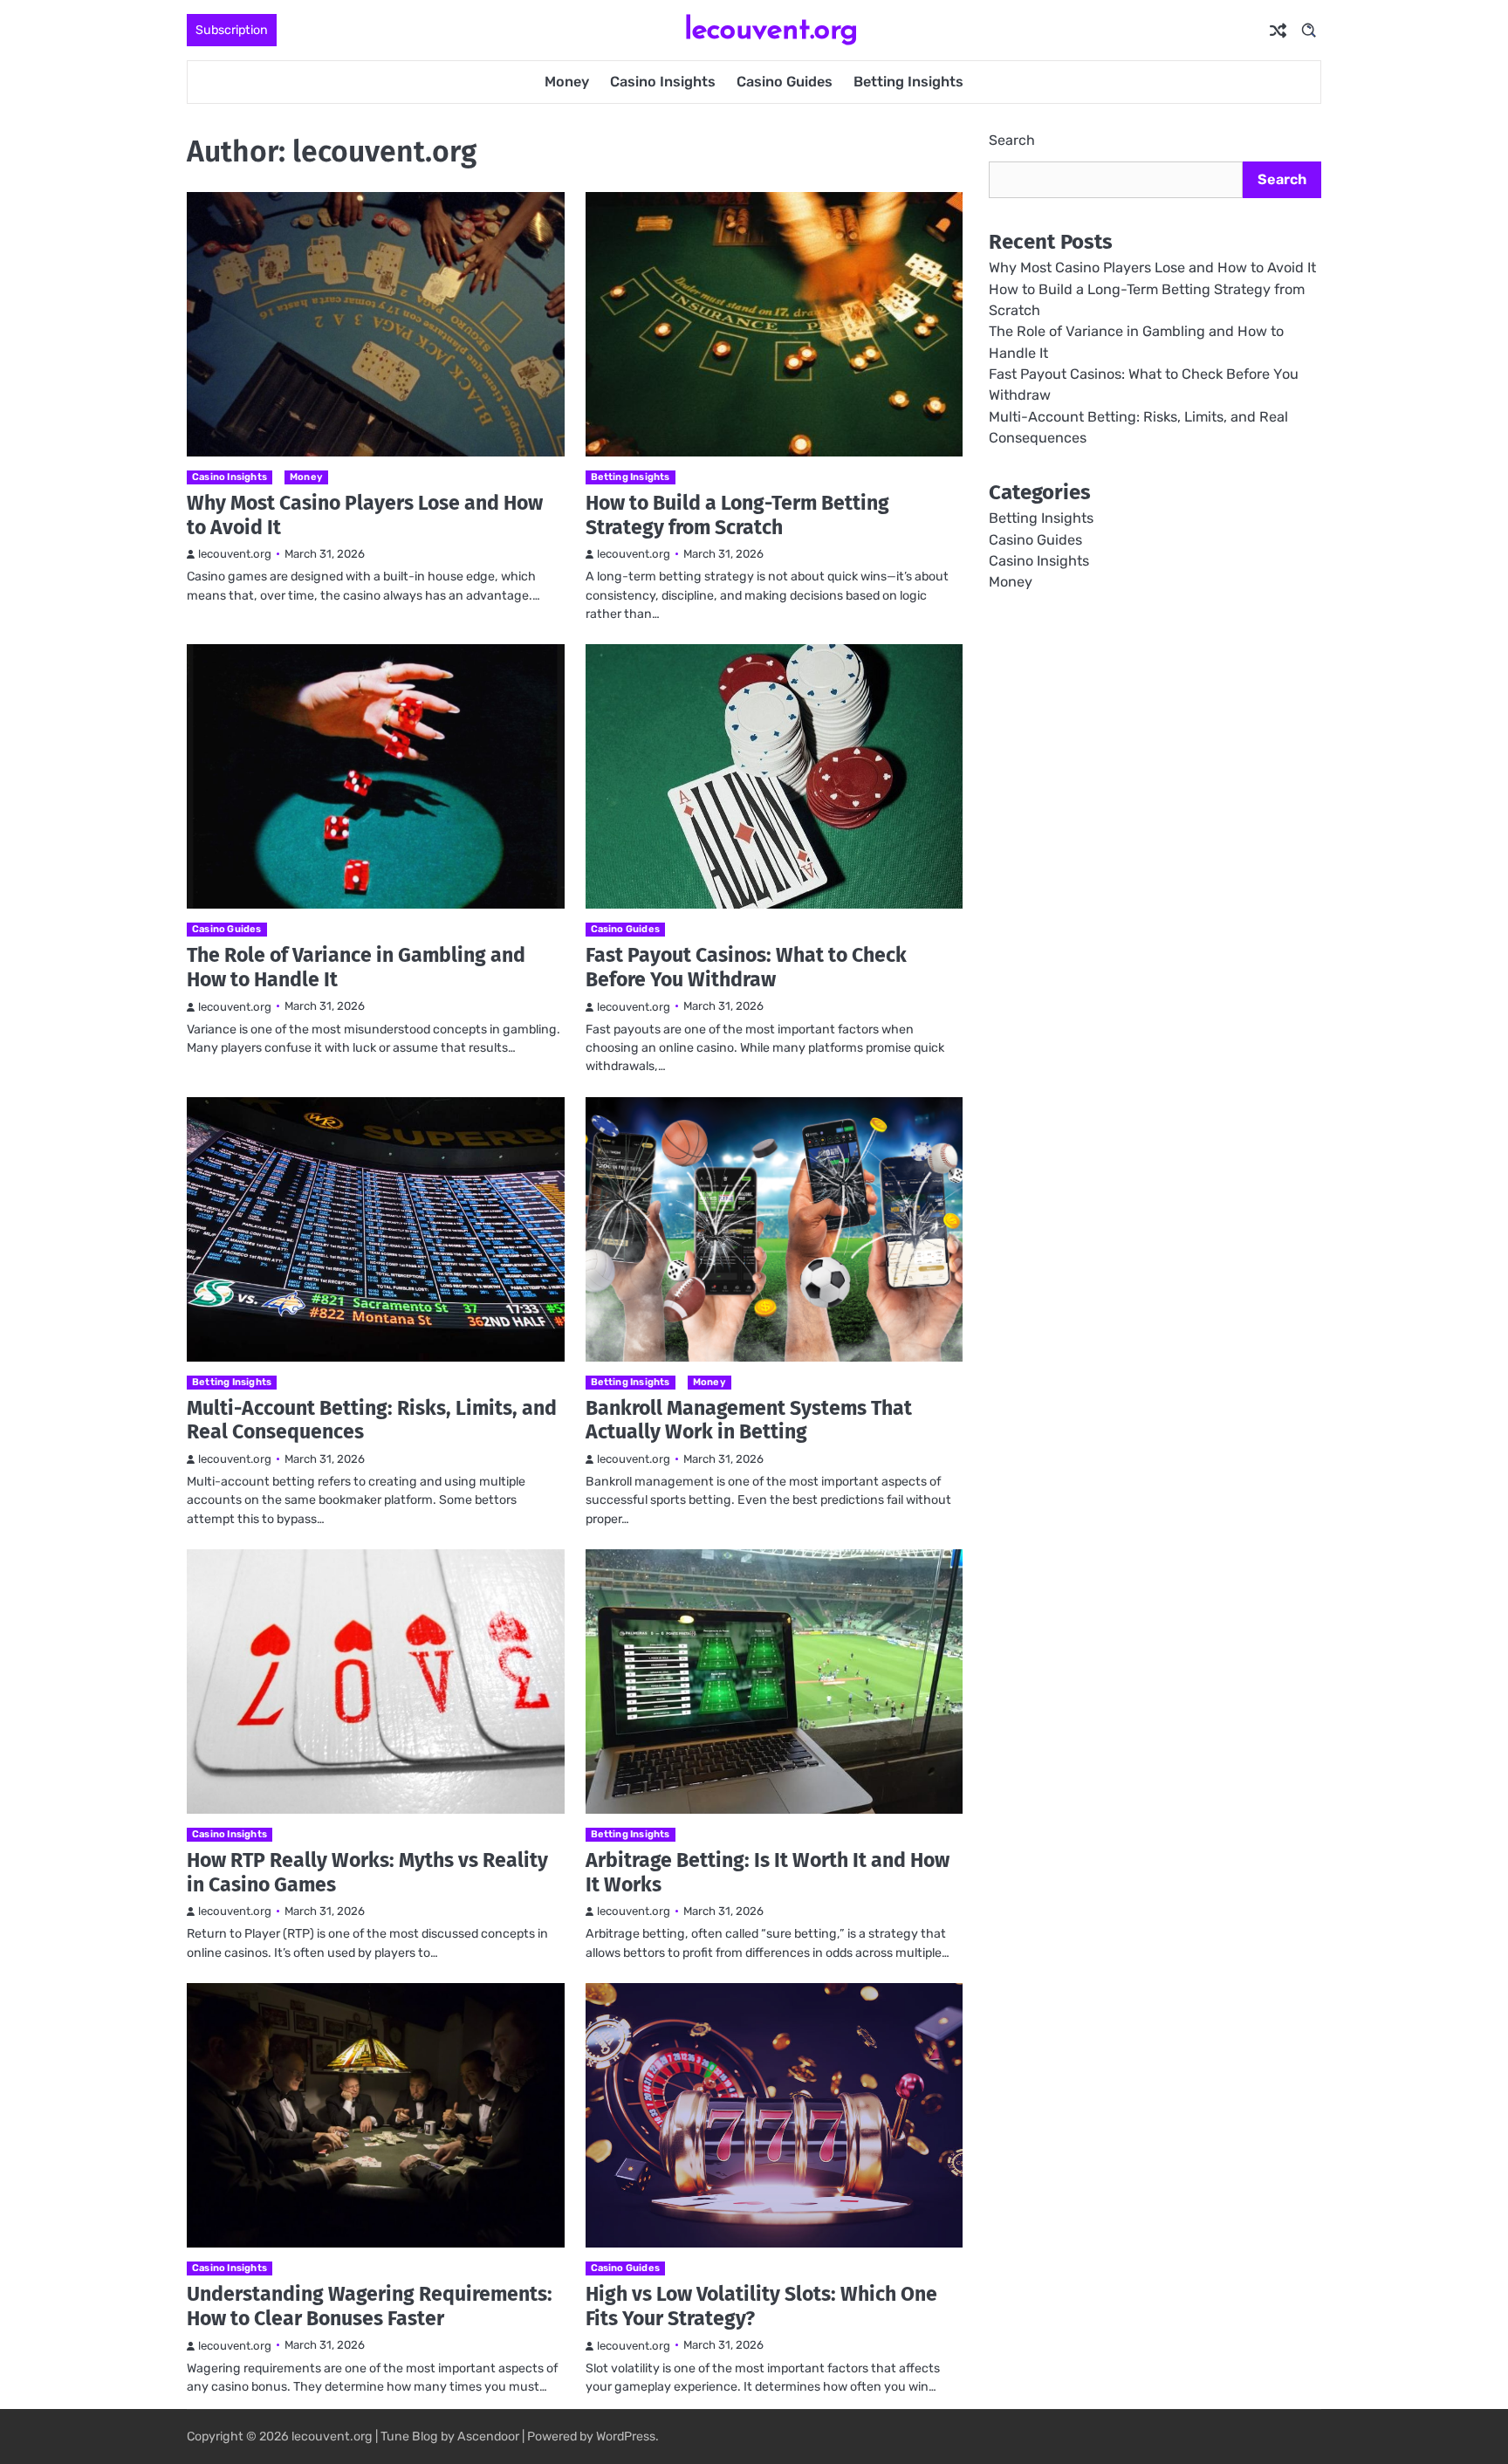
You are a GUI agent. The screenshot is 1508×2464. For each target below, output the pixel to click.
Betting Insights (908, 82)
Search (1012, 140)
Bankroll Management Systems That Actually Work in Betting (749, 1420)
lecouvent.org (771, 28)
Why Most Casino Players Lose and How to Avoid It (365, 515)
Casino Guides (785, 82)
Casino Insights (663, 82)
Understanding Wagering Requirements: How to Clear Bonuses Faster (370, 2306)
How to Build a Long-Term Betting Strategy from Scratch (737, 515)
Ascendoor (488, 2437)
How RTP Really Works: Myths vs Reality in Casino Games (367, 1872)
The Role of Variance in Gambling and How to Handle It (356, 967)
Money (567, 82)
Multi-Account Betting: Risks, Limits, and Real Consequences (372, 1420)
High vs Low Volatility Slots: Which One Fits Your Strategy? (761, 2306)
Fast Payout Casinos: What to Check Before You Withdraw (746, 967)
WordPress (626, 2437)
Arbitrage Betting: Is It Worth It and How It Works (768, 1872)
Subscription (232, 30)
